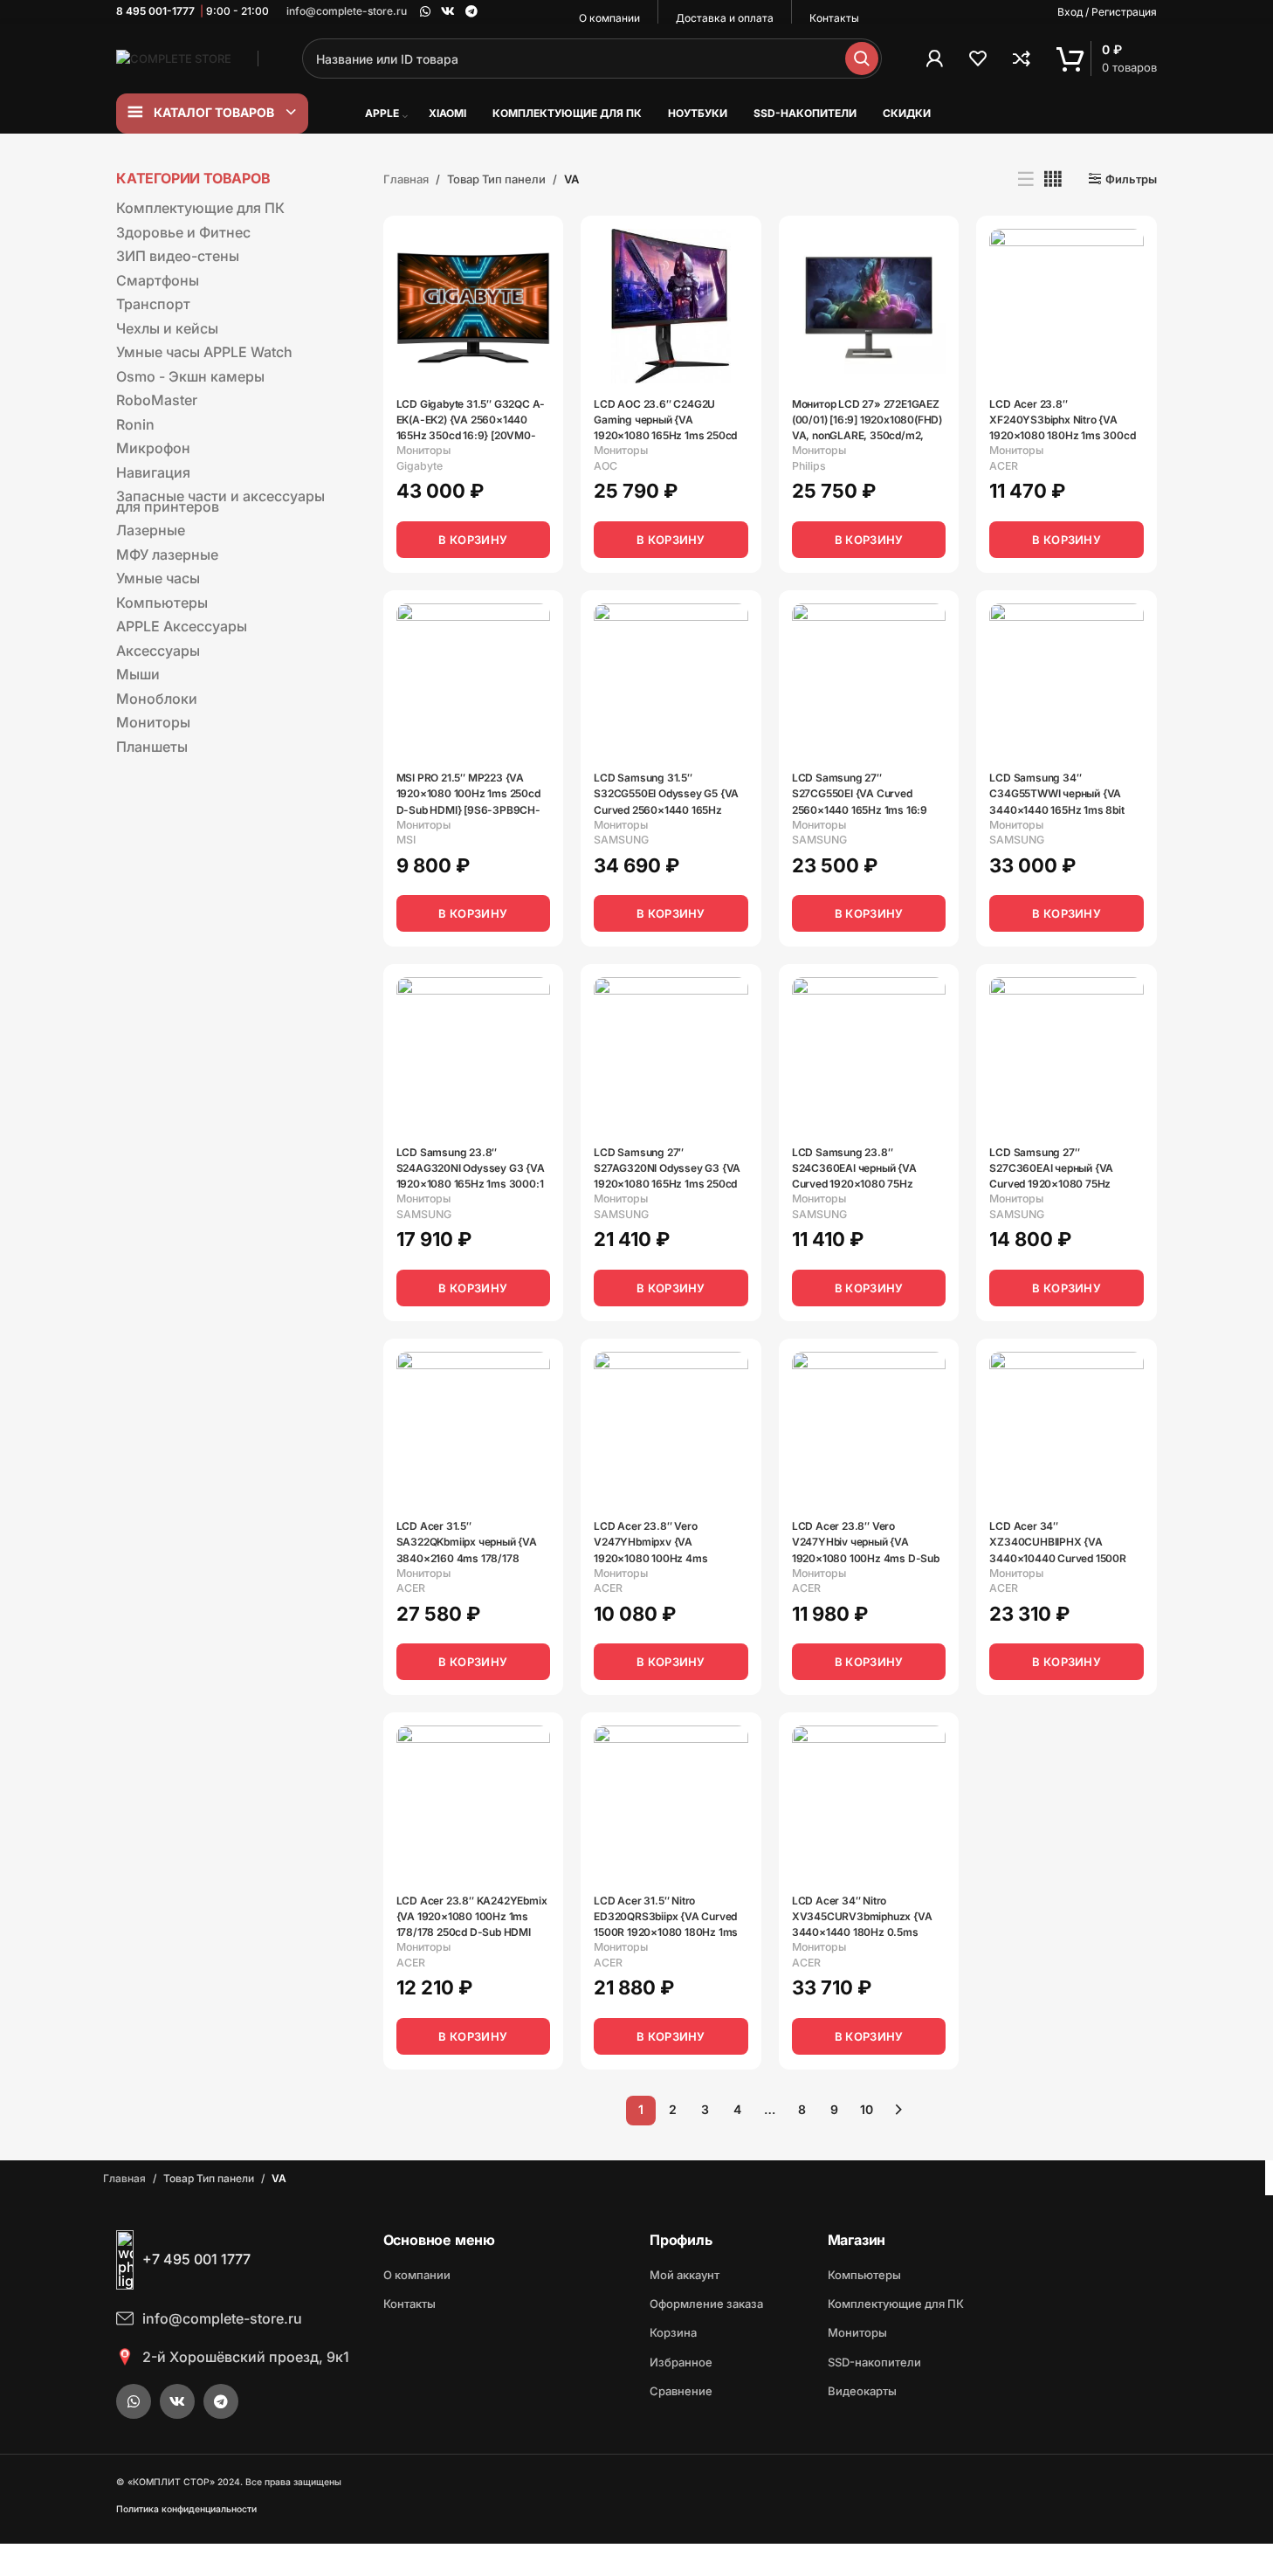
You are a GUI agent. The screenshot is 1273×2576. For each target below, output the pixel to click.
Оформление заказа (706, 2304)
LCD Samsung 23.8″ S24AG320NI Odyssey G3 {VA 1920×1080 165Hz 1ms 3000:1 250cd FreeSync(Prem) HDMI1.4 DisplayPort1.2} (471, 1164)
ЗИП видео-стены (178, 256)
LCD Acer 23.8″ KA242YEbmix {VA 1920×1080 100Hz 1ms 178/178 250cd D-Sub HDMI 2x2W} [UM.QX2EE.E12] (472, 1913)
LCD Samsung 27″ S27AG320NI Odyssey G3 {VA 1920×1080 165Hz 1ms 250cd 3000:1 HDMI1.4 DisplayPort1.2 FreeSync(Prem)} (667, 1164)
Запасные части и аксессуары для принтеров (220, 501)
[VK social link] (448, 12)
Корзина (673, 2332)
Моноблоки (157, 699)
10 (867, 2109)
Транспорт (153, 304)
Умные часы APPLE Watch (204, 352)
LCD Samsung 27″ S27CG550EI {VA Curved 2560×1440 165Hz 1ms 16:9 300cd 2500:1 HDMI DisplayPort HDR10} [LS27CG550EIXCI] (860, 790)
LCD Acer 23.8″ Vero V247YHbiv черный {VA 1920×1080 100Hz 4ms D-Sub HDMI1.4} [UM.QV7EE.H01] (866, 1538)
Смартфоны (158, 280)
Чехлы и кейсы (167, 328)
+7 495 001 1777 (196, 2259)
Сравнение (681, 2391)
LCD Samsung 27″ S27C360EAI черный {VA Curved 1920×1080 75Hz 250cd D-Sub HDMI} (1051, 1164)
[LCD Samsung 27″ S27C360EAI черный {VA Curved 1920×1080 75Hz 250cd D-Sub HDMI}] (1067, 1054)
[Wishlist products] (978, 59)
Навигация (153, 472)
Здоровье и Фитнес (183, 232)
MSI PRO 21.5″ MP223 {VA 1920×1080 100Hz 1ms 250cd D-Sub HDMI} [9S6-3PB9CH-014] (468, 790)
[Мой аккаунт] (934, 59)
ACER (1004, 466)
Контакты (409, 2304)
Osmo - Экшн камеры (190, 376)
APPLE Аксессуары (182, 626)
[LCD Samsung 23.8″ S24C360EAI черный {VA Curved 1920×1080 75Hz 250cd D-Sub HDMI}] (869, 1054)
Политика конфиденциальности (186, 2509)
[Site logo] (174, 58)
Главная (406, 179)
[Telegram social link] (471, 12)
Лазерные (151, 530)
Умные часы (158, 578)
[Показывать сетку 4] (1053, 179)
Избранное (681, 2362)
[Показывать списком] (1026, 179)
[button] (474, 540)
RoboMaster (157, 400)
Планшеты (152, 747)
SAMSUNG (621, 840)
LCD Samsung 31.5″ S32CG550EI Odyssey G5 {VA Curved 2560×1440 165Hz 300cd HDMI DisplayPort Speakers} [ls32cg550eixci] (666, 790)
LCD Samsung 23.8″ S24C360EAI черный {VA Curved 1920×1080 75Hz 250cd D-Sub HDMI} (854, 1164)
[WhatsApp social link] (425, 12)
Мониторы (153, 722)
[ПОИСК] (862, 59)
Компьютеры (162, 603)
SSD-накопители (874, 2362)
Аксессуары (158, 651)
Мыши (138, 674)
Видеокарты (862, 2391)
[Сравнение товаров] (1022, 59)
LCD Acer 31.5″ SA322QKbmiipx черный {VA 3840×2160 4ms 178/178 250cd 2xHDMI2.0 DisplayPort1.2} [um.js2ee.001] (471, 1538)
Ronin (135, 424)
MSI (406, 840)
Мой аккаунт (685, 2275)
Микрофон (153, 448)
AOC (606, 466)
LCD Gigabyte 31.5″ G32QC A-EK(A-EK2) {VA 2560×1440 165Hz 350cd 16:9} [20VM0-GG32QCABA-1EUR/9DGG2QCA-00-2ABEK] (471, 416)
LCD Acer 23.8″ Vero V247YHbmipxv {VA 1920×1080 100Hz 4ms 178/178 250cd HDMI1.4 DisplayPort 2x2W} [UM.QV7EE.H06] (651, 1538)
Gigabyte (420, 466)
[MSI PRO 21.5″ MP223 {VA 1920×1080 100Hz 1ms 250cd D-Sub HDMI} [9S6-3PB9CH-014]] (474, 681)
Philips (809, 466)
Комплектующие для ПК (200, 208)
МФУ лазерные (167, 554)
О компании (417, 2275)
